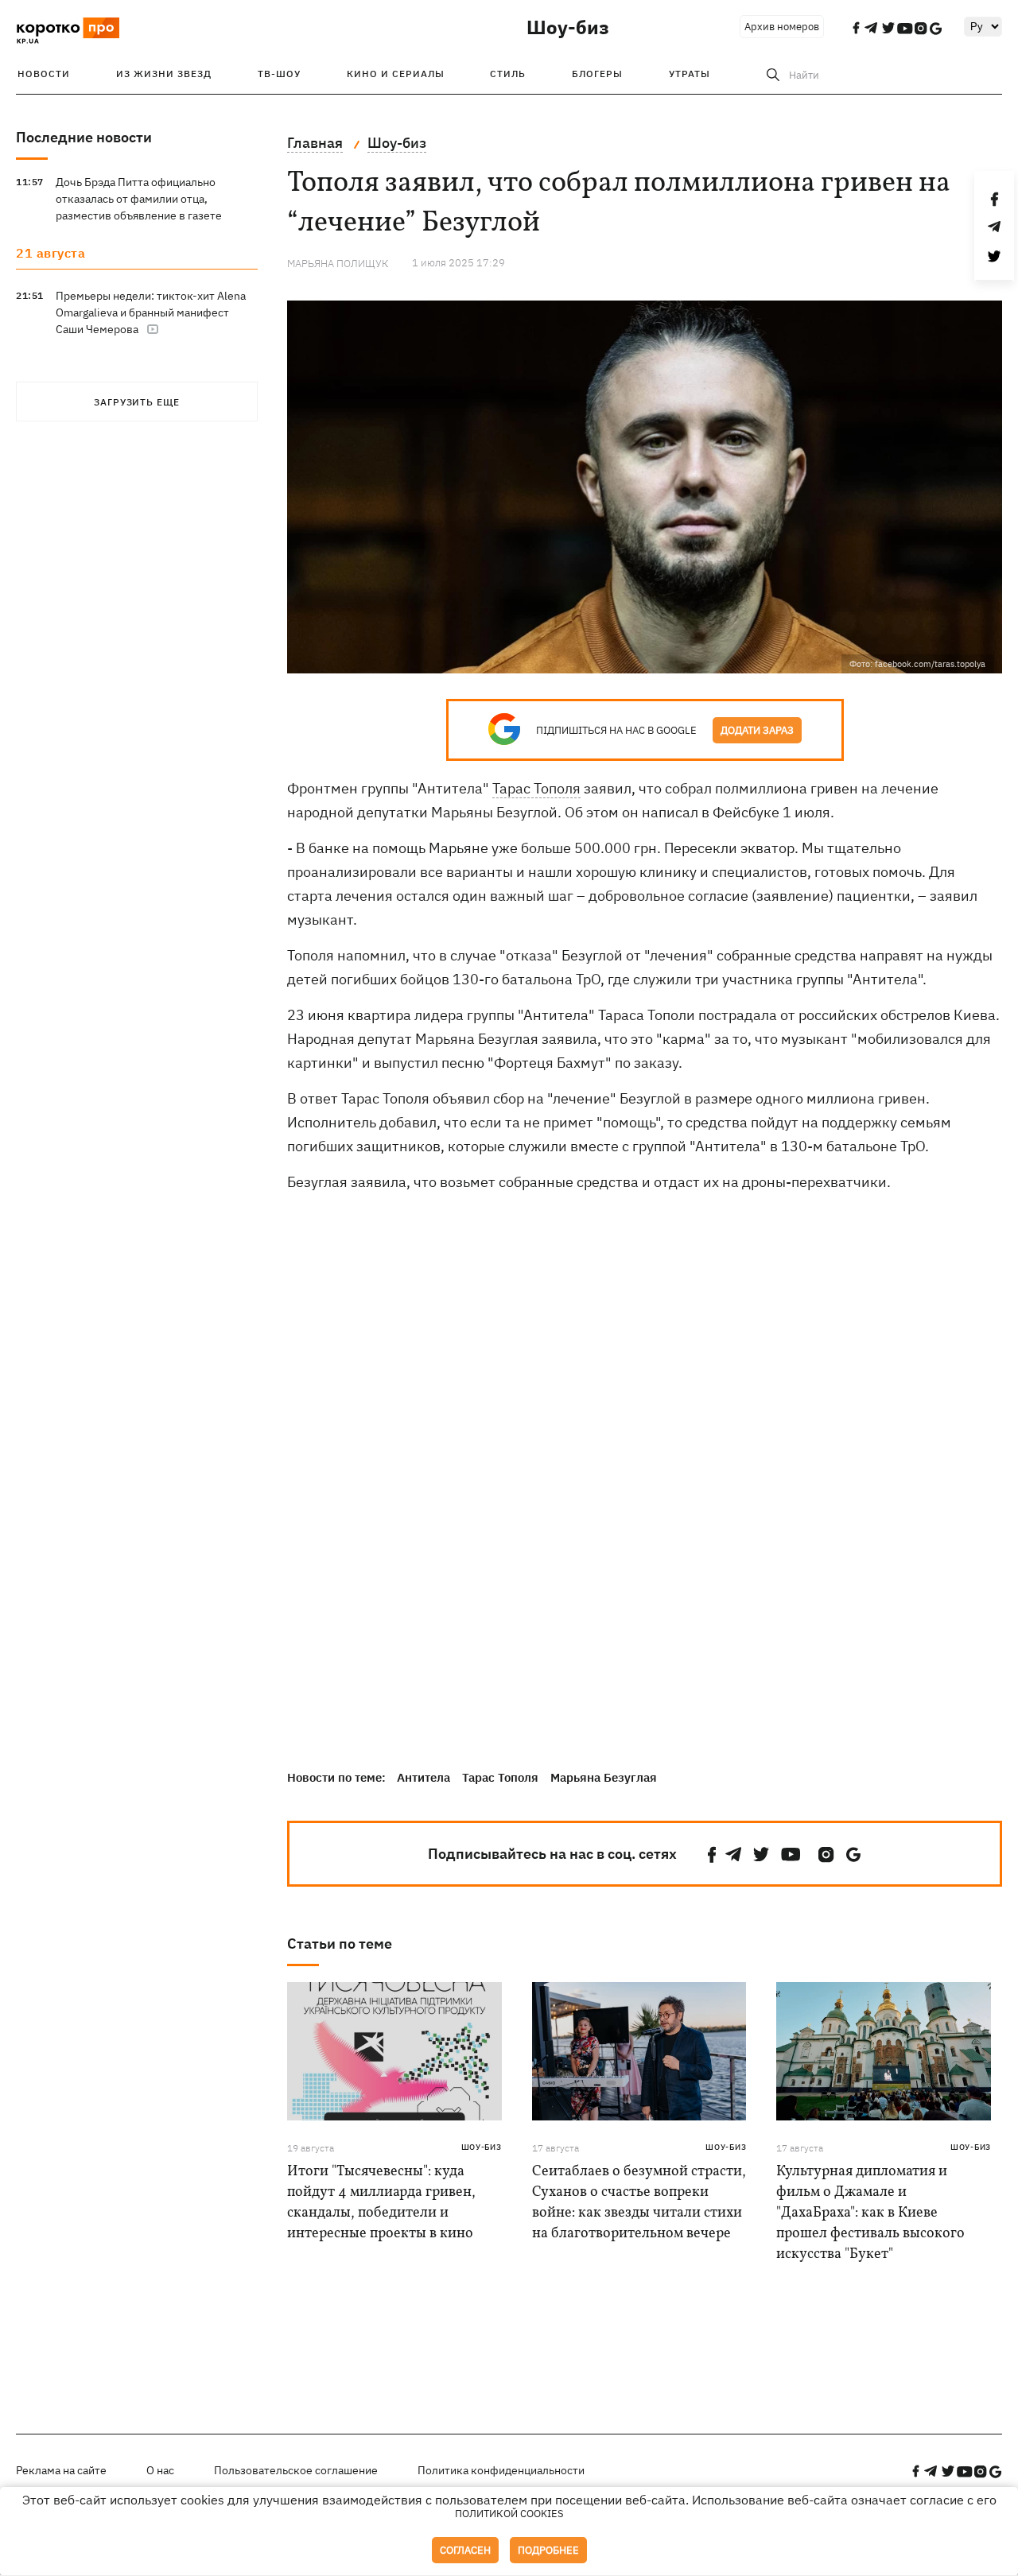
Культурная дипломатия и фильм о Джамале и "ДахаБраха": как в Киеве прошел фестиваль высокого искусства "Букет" (870, 2213)
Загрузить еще (137, 402)
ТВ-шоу (279, 74)
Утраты (690, 74)
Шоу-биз (568, 27)
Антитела (424, 1777)
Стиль (508, 74)
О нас (160, 2470)
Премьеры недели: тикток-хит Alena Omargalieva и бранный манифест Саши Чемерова (151, 312)
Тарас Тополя (536, 788)
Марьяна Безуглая (604, 1777)
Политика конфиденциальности (501, 2470)
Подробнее (548, 2550)
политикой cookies (509, 2514)
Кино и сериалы (396, 74)
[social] (712, 1854)
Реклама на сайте (61, 2470)
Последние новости (84, 137)
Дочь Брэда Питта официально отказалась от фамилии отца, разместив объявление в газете (139, 199)
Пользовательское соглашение (296, 2470)
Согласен (465, 2550)
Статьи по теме (340, 1944)
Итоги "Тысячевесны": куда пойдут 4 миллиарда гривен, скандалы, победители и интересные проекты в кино (381, 2203)
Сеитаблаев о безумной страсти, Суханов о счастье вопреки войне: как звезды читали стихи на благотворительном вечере (639, 2203)
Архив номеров (782, 27)
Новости (44, 74)
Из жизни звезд (164, 74)
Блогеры (597, 74)
